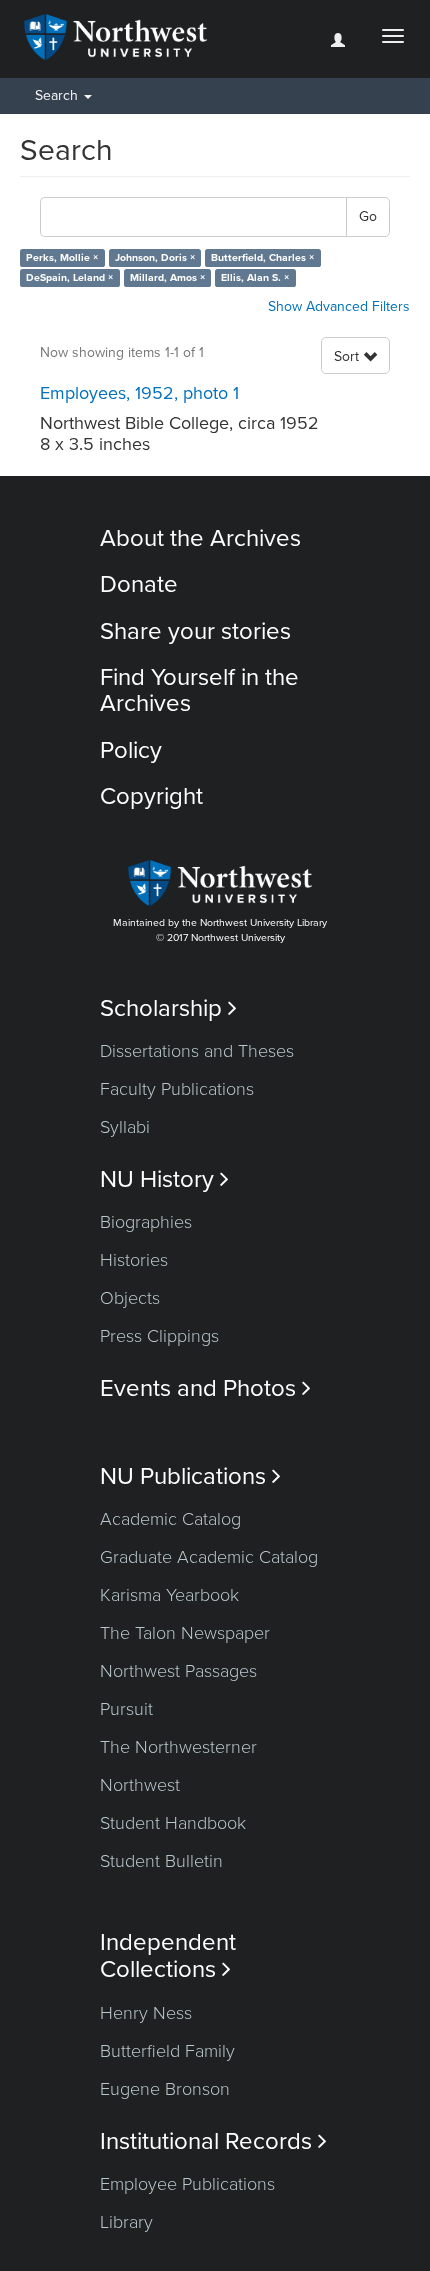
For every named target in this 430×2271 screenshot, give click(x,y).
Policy (131, 750)
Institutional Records (213, 2141)
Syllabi (125, 1127)
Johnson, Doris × (155, 257)
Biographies (146, 1222)
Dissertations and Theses (197, 1051)
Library (126, 2222)
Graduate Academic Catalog (209, 1557)
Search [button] (58, 95)
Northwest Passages (178, 1671)
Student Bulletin (161, 1861)
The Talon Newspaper (185, 1633)
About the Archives (200, 538)
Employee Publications (187, 2184)
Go (368, 216)
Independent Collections (168, 1956)
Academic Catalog (170, 1519)
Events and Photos (205, 1388)
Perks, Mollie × (62, 257)
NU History (164, 1179)
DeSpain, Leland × (69, 277)
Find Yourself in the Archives (199, 690)
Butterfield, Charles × (262, 257)
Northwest (140, 1785)
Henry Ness (146, 2013)
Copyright (151, 796)
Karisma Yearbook (169, 1595)
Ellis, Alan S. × (255, 277)
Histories (134, 1260)
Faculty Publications (177, 1089)
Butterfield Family (167, 2051)
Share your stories (195, 631)
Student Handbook (173, 1823)
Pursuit (126, 1709)
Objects (130, 1298)
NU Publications (190, 1476)
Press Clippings (159, 1336)
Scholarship (168, 1008)
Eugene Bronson (165, 2089)
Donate (139, 584)
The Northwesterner (178, 1747)
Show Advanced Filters (339, 306)
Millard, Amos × (167, 277)
